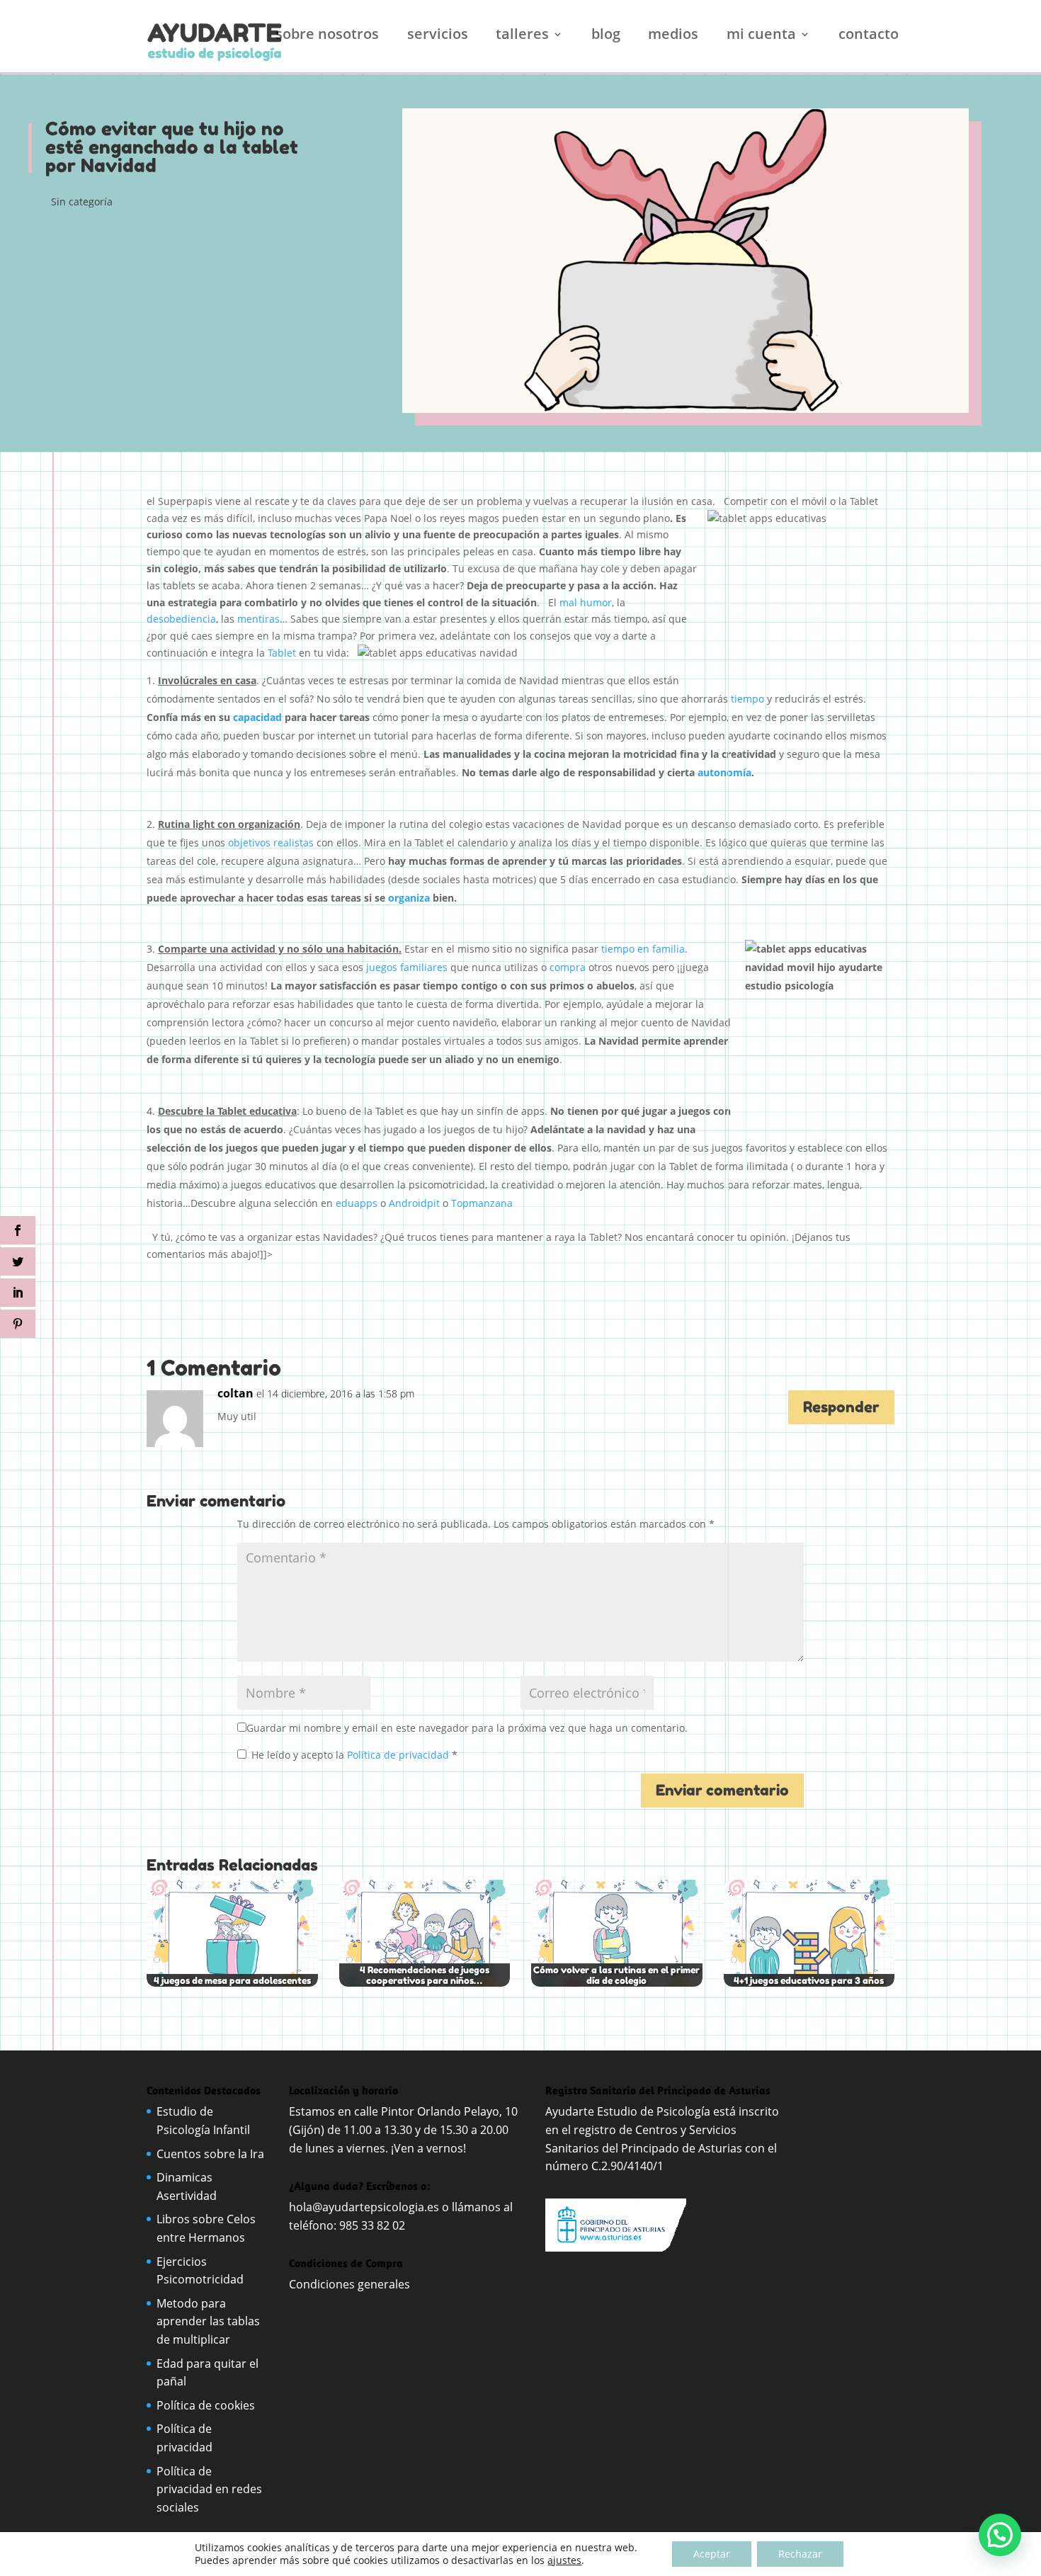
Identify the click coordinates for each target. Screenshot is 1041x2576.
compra (568, 967)
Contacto (869, 36)
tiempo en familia (643, 949)
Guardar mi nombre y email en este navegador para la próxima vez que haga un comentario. (467, 1728)
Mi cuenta (761, 36)
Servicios (438, 36)
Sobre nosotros (327, 36)
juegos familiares (405, 967)
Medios (673, 36)
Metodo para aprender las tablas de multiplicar (208, 2321)
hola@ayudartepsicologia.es (364, 2207)
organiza (409, 898)
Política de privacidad (399, 1755)
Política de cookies (206, 2405)
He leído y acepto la (354, 1755)
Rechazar (800, 2554)
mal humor (586, 602)
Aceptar (712, 2554)
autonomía (724, 772)
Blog (606, 36)
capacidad (257, 717)
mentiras (258, 619)
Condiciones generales (351, 2284)
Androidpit (414, 1203)
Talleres (522, 36)
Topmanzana (482, 1203)
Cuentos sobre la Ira (210, 2154)
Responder (841, 1407)
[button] (1000, 2535)
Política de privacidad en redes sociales (209, 2489)
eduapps (357, 1203)
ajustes (564, 2560)
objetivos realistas (271, 842)
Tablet (282, 653)
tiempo (747, 699)
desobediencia (181, 619)
